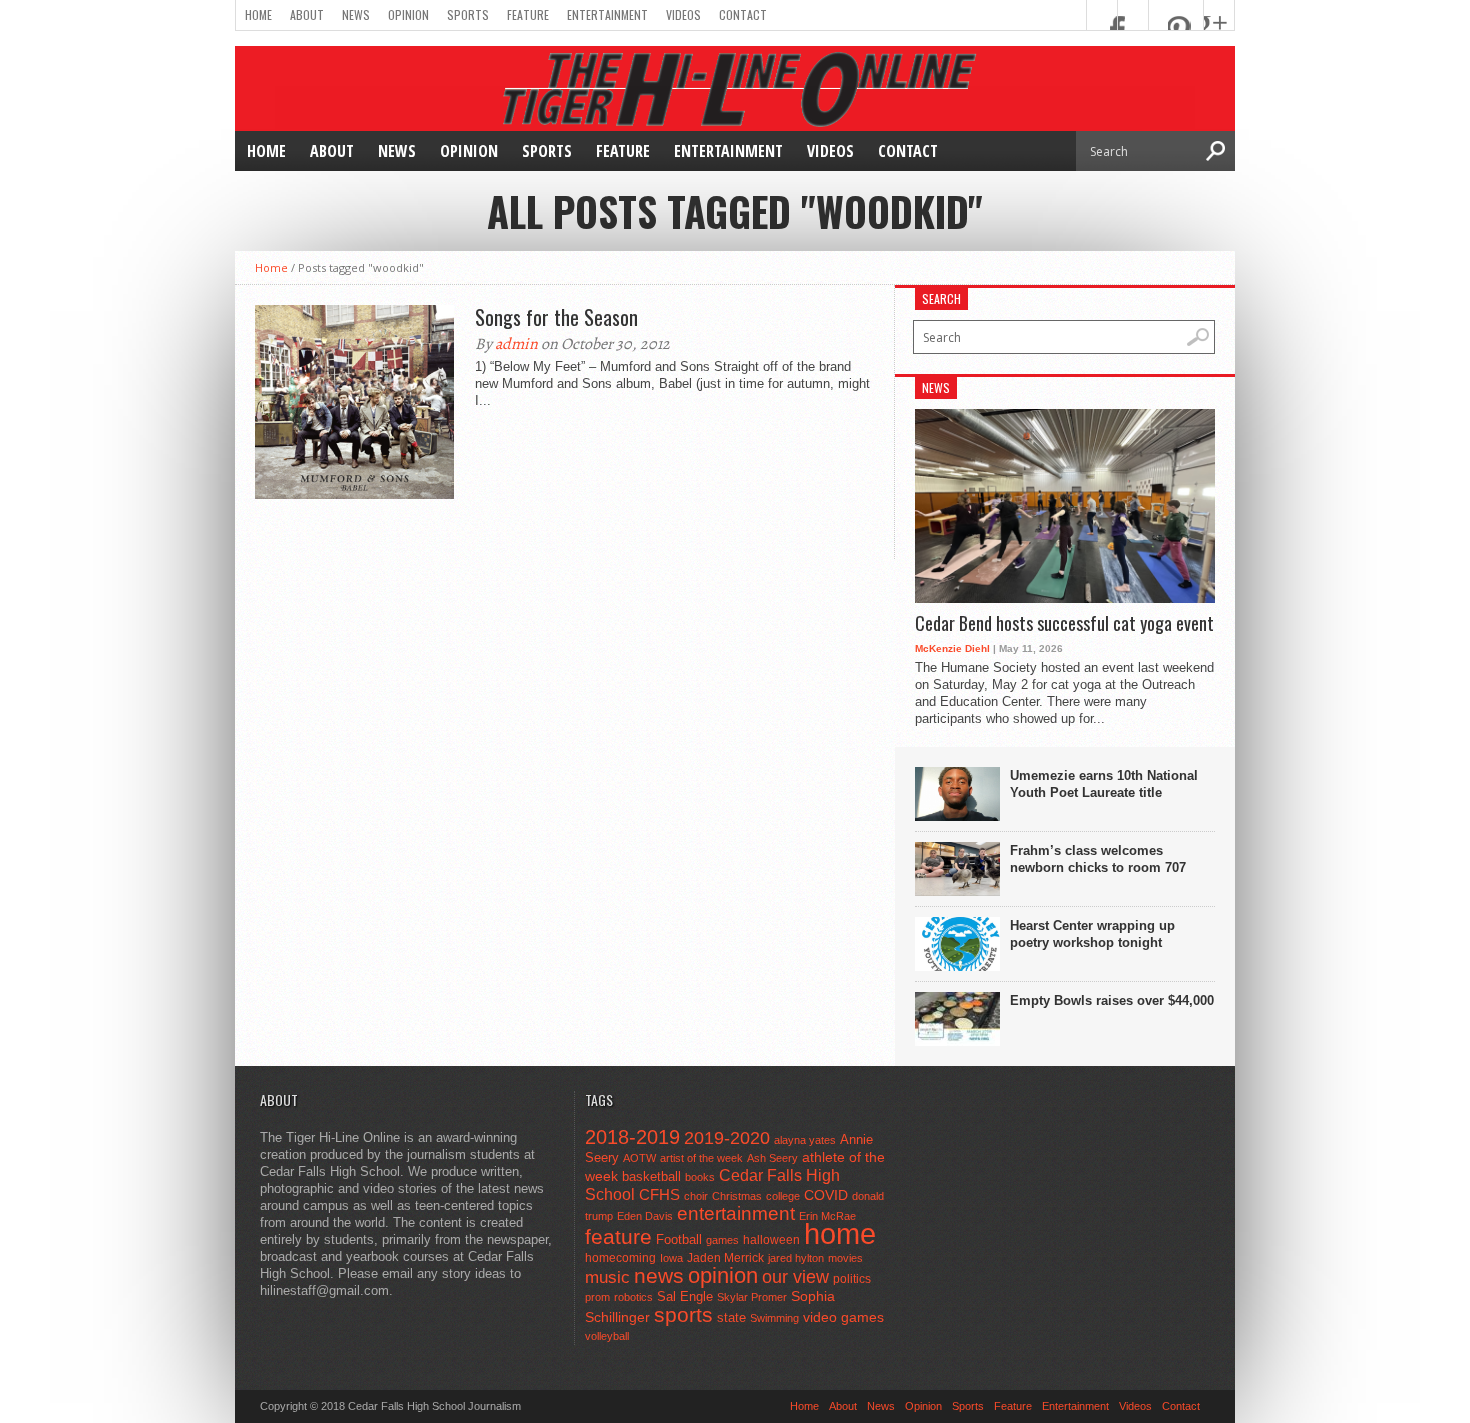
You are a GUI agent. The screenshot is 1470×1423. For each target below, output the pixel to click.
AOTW (639, 1158)
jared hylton (796, 1258)
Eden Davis (645, 1216)
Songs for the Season (556, 317)
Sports (468, 14)
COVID (826, 1195)
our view (795, 1277)
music (607, 1277)
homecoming (620, 1258)
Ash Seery (772, 1158)
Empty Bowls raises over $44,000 (1112, 1000)
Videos (683, 14)
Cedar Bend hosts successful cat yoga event (1064, 624)
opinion (723, 1275)
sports (683, 1314)
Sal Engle (685, 1296)
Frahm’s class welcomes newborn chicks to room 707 (1098, 859)
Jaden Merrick (725, 1258)
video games (843, 1317)
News (356, 14)
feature (618, 1236)
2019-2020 (727, 1138)
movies (845, 1258)
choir (696, 1196)
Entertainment (607, 14)
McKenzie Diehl (952, 648)
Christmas (737, 1196)
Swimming (774, 1318)
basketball (651, 1176)
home (840, 1233)
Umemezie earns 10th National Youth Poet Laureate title (1104, 784)
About (307, 14)
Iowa (671, 1258)
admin (516, 344)
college (783, 1196)
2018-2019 (632, 1137)
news (659, 1276)
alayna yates (805, 1140)
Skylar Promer (752, 1297)
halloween (771, 1240)
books (700, 1177)
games (722, 1240)
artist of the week (701, 1158)
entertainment (736, 1213)
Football (679, 1239)
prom (597, 1297)
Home (258, 14)
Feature (528, 14)
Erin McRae (827, 1216)
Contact (743, 14)
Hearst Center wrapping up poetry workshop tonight (1092, 934)
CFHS (659, 1194)
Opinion (408, 14)
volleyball (607, 1336)
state (731, 1317)
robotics (633, 1297)
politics (852, 1279)
